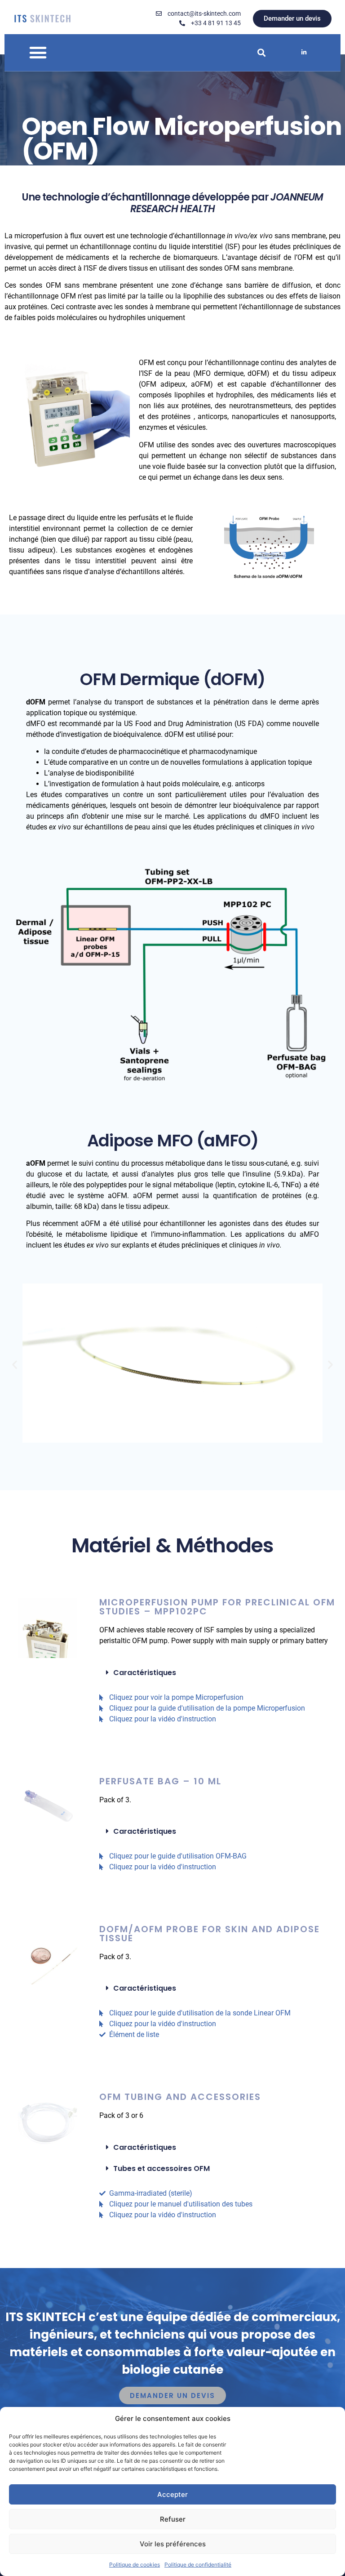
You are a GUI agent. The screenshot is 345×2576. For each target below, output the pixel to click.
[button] (38, 53)
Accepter (172, 2494)
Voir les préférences (173, 2544)
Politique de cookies (135, 2565)
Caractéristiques (145, 1673)
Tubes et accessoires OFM (161, 2168)
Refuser (173, 2519)
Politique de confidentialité (198, 2565)
